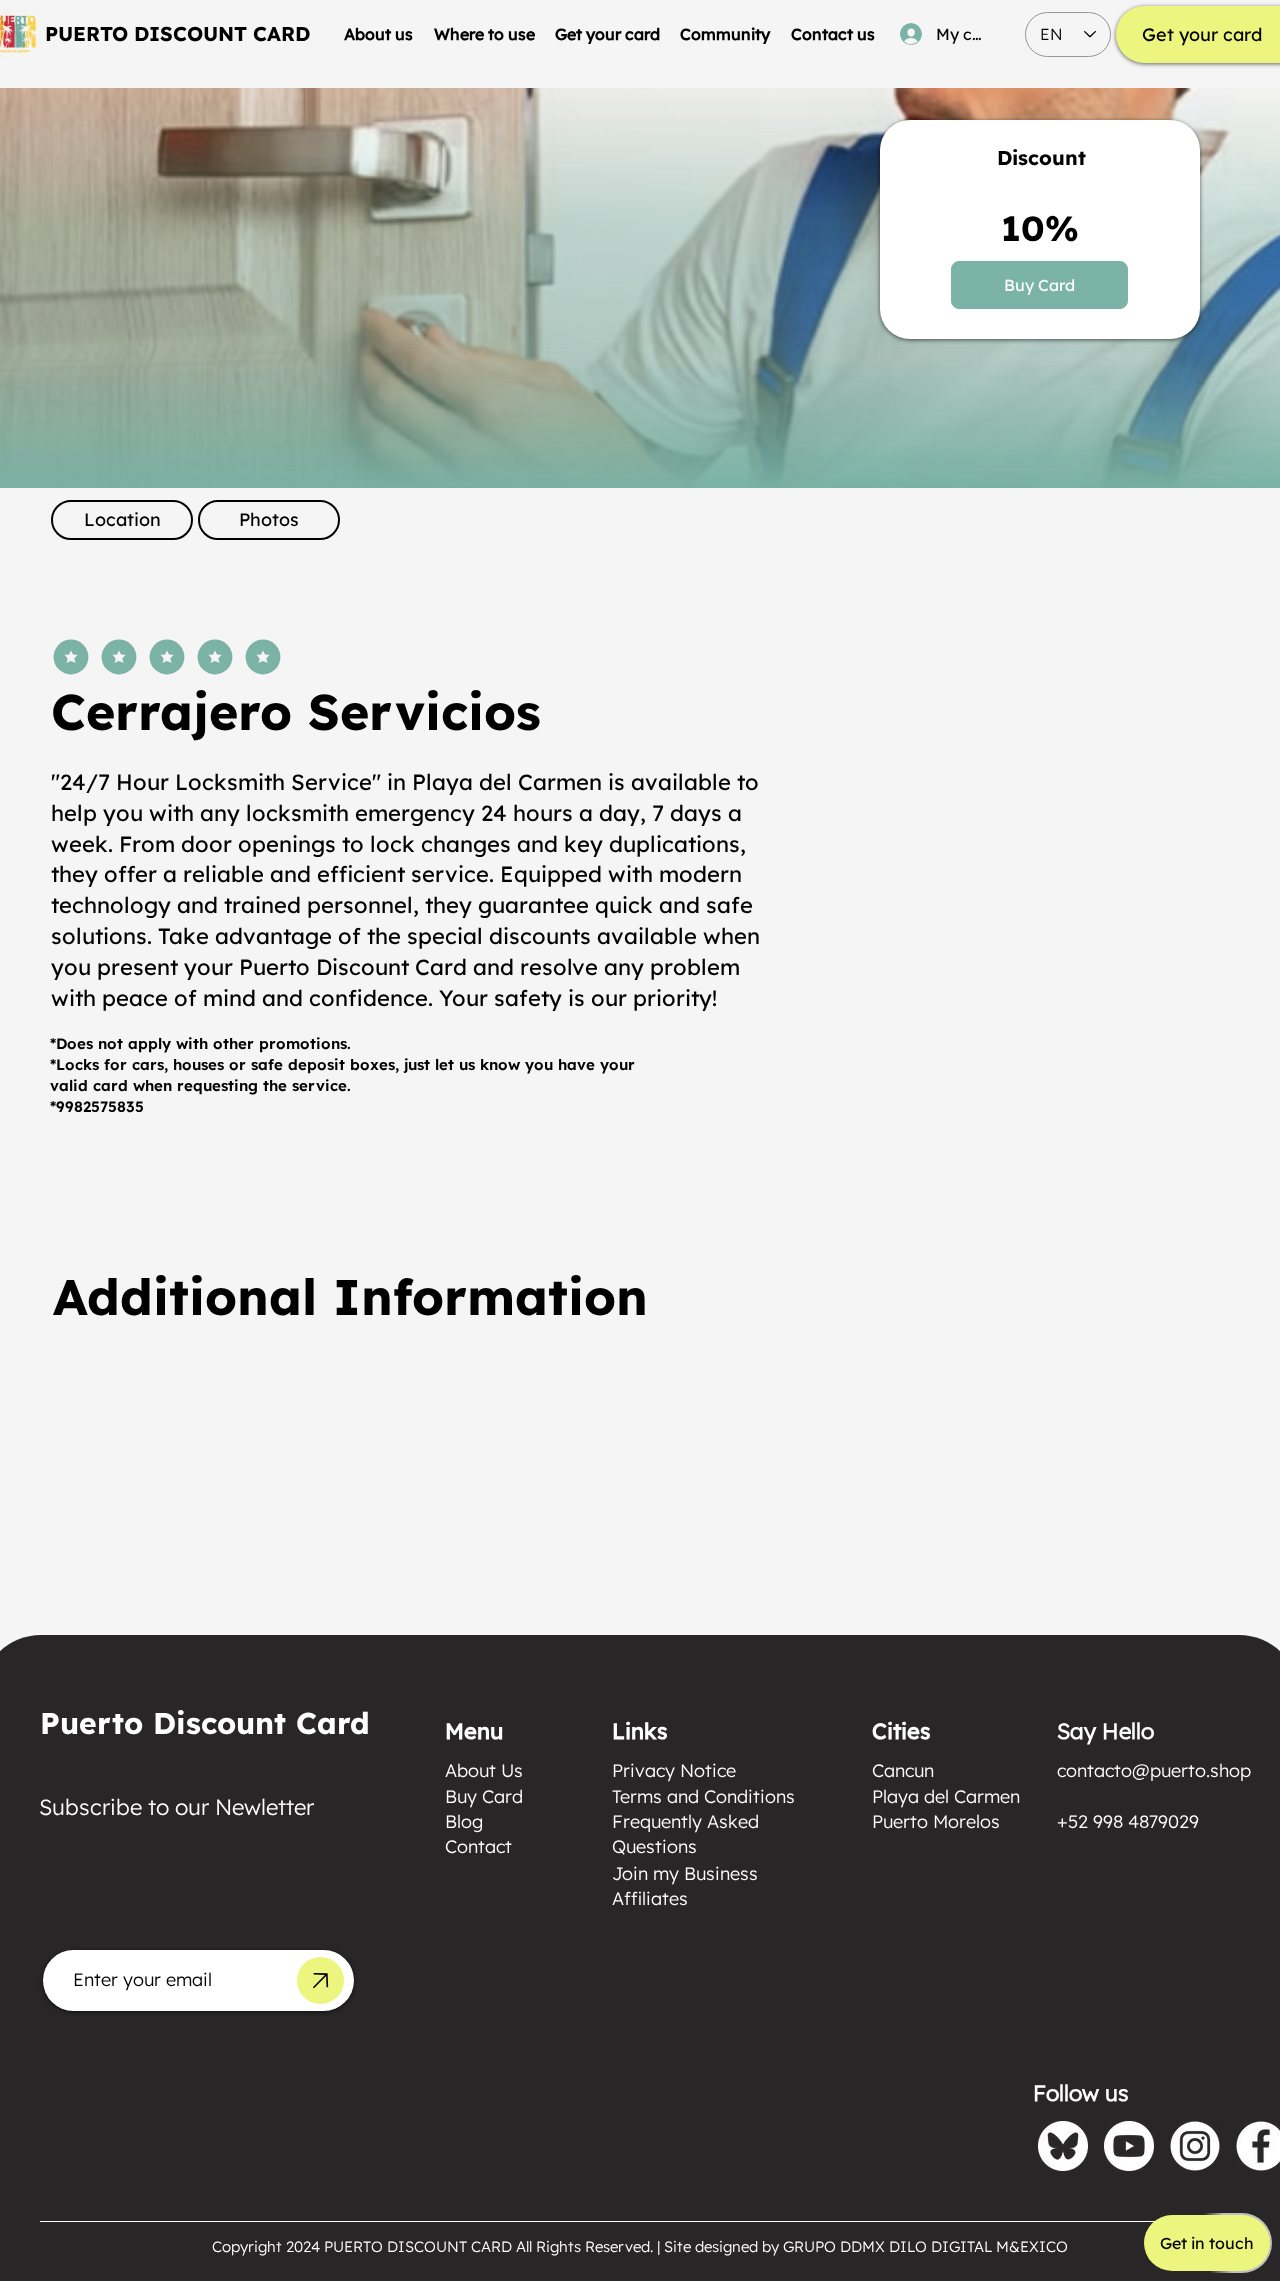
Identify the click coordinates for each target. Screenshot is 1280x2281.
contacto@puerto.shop (1154, 1770)
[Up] (320, 1980)
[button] (483, 34)
